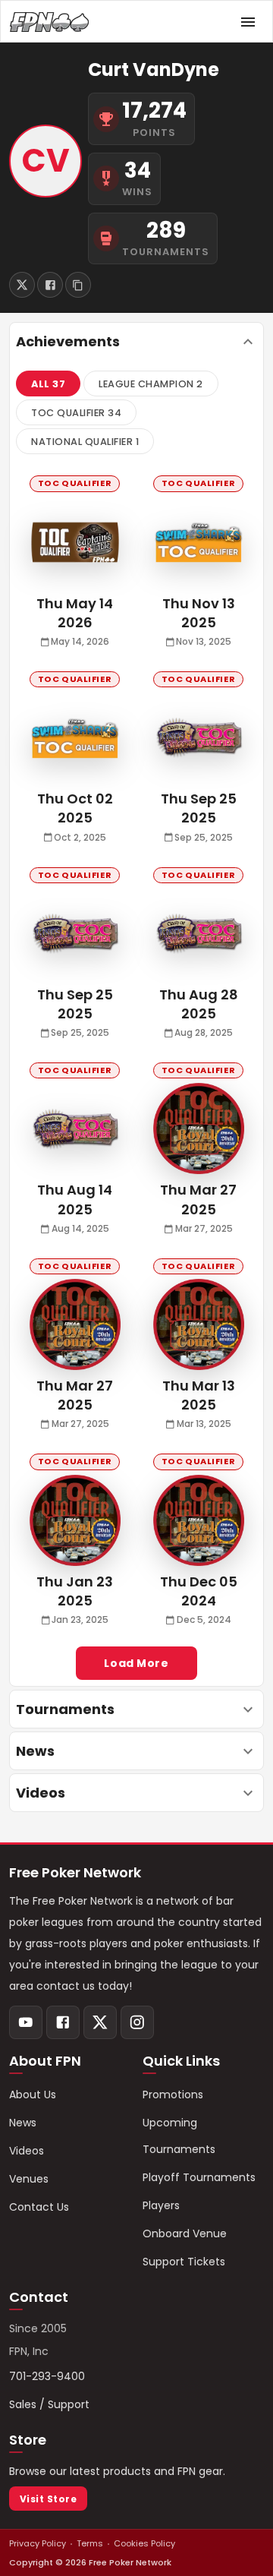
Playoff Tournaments (199, 2177)
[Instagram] (137, 2022)
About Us (33, 2095)
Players (161, 2205)
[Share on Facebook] (50, 285)
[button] (48, 384)
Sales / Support (49, 2404)
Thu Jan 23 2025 (75, 1591)
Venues (29, 2179)
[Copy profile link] (78, 285)
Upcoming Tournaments (179, 2136)
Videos (27, 2151)
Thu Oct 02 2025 (75, 808)
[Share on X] (22, 285)
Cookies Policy (144, 2543)
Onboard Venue (185, 2233)
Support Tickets (184, 2262)
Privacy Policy (38, 2543)
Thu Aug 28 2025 (199, 1004)
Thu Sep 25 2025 (199, 808)
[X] (100, 2022)
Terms (90, 2543)
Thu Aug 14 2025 (75, 1199)
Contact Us (39, 2207)
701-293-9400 (47, 2376)
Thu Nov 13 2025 (199, 613)
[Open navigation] (248, 22)
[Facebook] (63, 2022)
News (23, 2123)
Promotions (173, 2095)
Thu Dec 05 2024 (199, 1591)
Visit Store (48, 2499)
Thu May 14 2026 (75, 613)
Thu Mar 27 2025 (198, 1199)
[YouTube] (26, 2022)
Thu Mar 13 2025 (199, 1395)
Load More (136, 1663)
